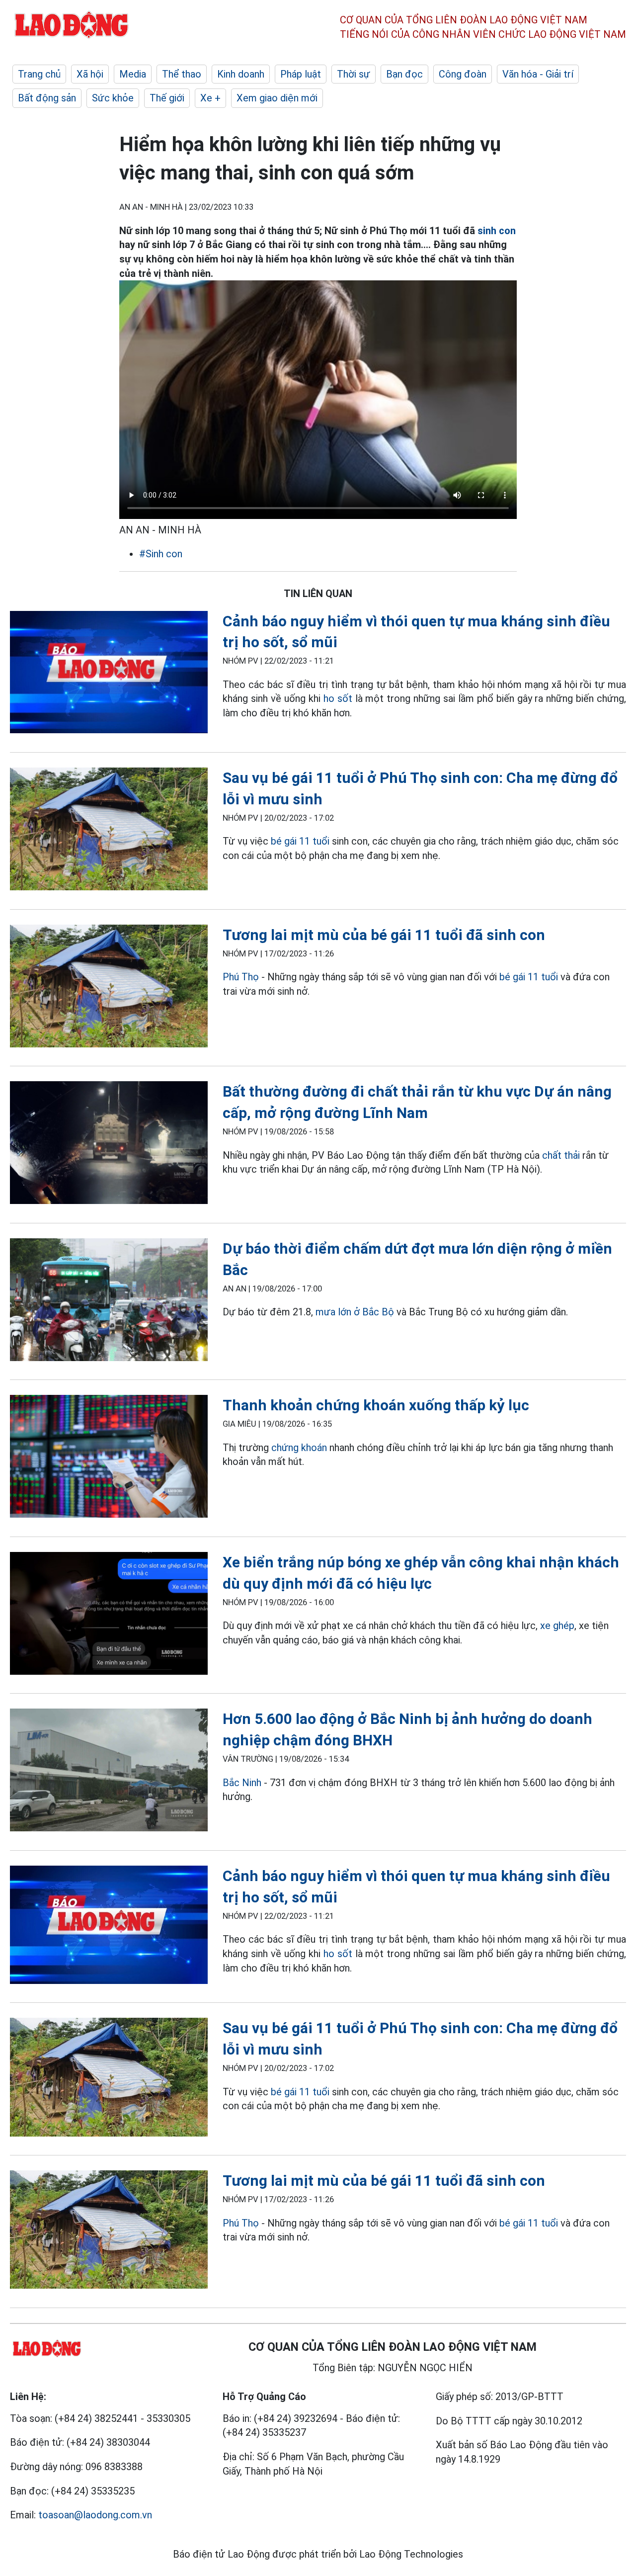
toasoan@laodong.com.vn (95, 2515)
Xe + (210, 98)
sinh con (497, 231)
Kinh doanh (241, 74)
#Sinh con (161, 554)
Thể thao (182, 74)
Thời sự (354, 74)
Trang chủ (39, 74)
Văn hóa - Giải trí (538, 74)
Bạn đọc (404, 74)
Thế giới (167, 98)
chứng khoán (299, 1448)
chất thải (561, 1155)
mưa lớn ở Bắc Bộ (355, 1312)
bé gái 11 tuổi (301, 841)
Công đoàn (463, 74)
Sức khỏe (113, 98)
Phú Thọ (242, 977)
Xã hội (90, 74)
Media (133, 74)
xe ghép (557, 1626)
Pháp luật (301, 74)
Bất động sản (47, 98)
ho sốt (338, 698)
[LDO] (109, 674)
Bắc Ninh (242, 1783)
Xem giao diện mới (277, 98)
